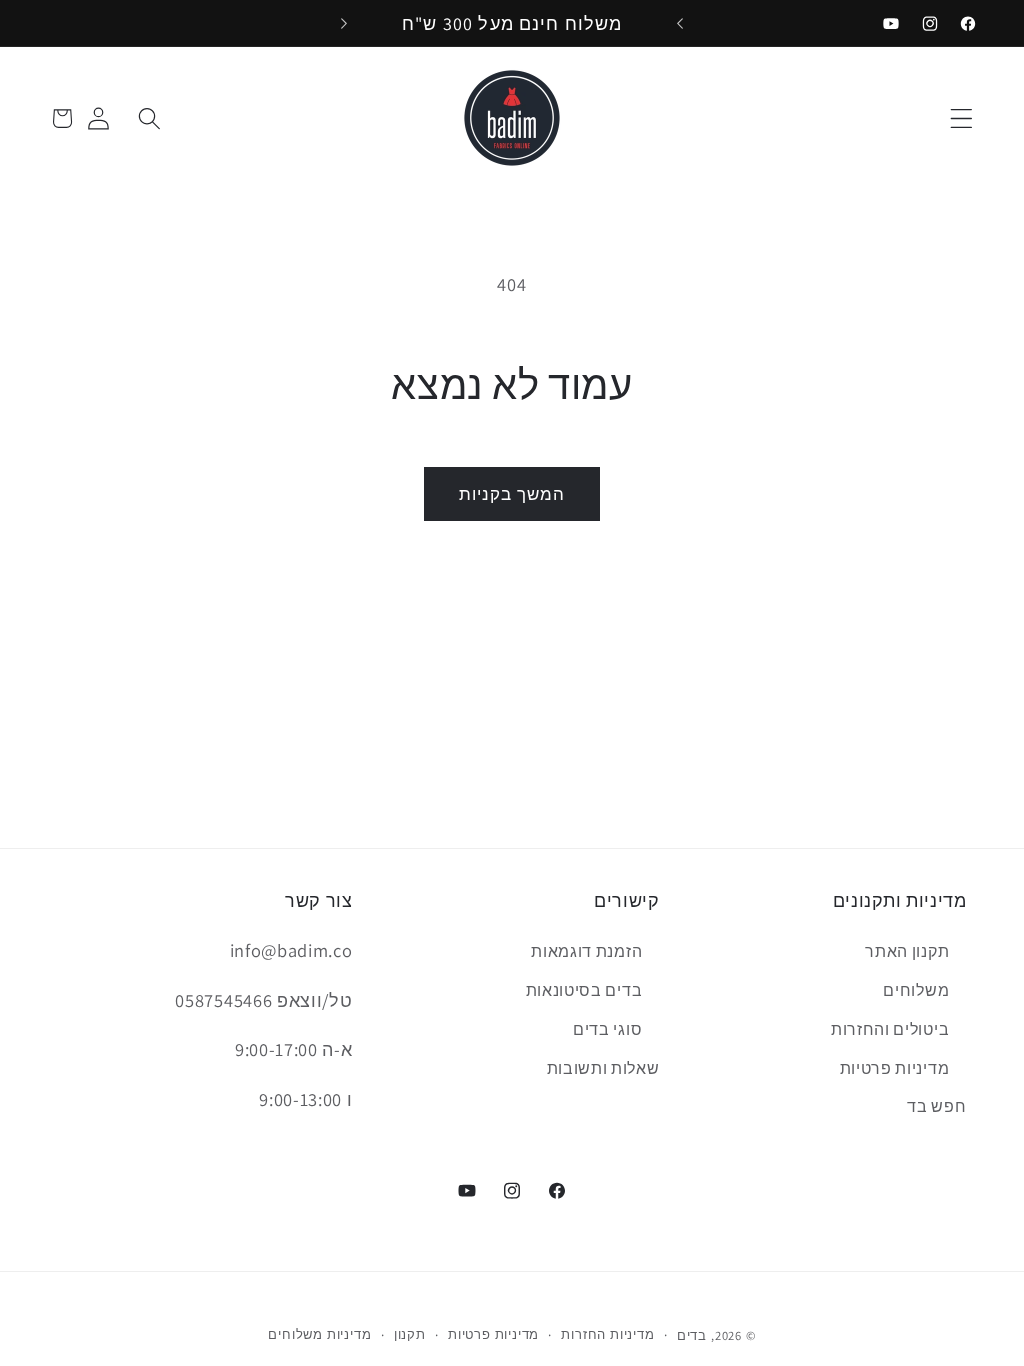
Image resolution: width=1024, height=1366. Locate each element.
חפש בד (936, 1106)
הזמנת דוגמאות (586, 951)
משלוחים (916, 990)
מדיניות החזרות (607, 1334)
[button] (962, 118)
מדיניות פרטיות (895, 1068)
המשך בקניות (512, 493)
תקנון (410, 1334)
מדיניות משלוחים (319, 1334)
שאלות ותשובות (603, 1068)
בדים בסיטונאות (584, 990)
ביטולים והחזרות (890, 1029)
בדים (692, 1335)
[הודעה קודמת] (680, 23)
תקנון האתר (907, 951)
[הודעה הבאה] (344, 23)
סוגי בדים (607, 1029)
